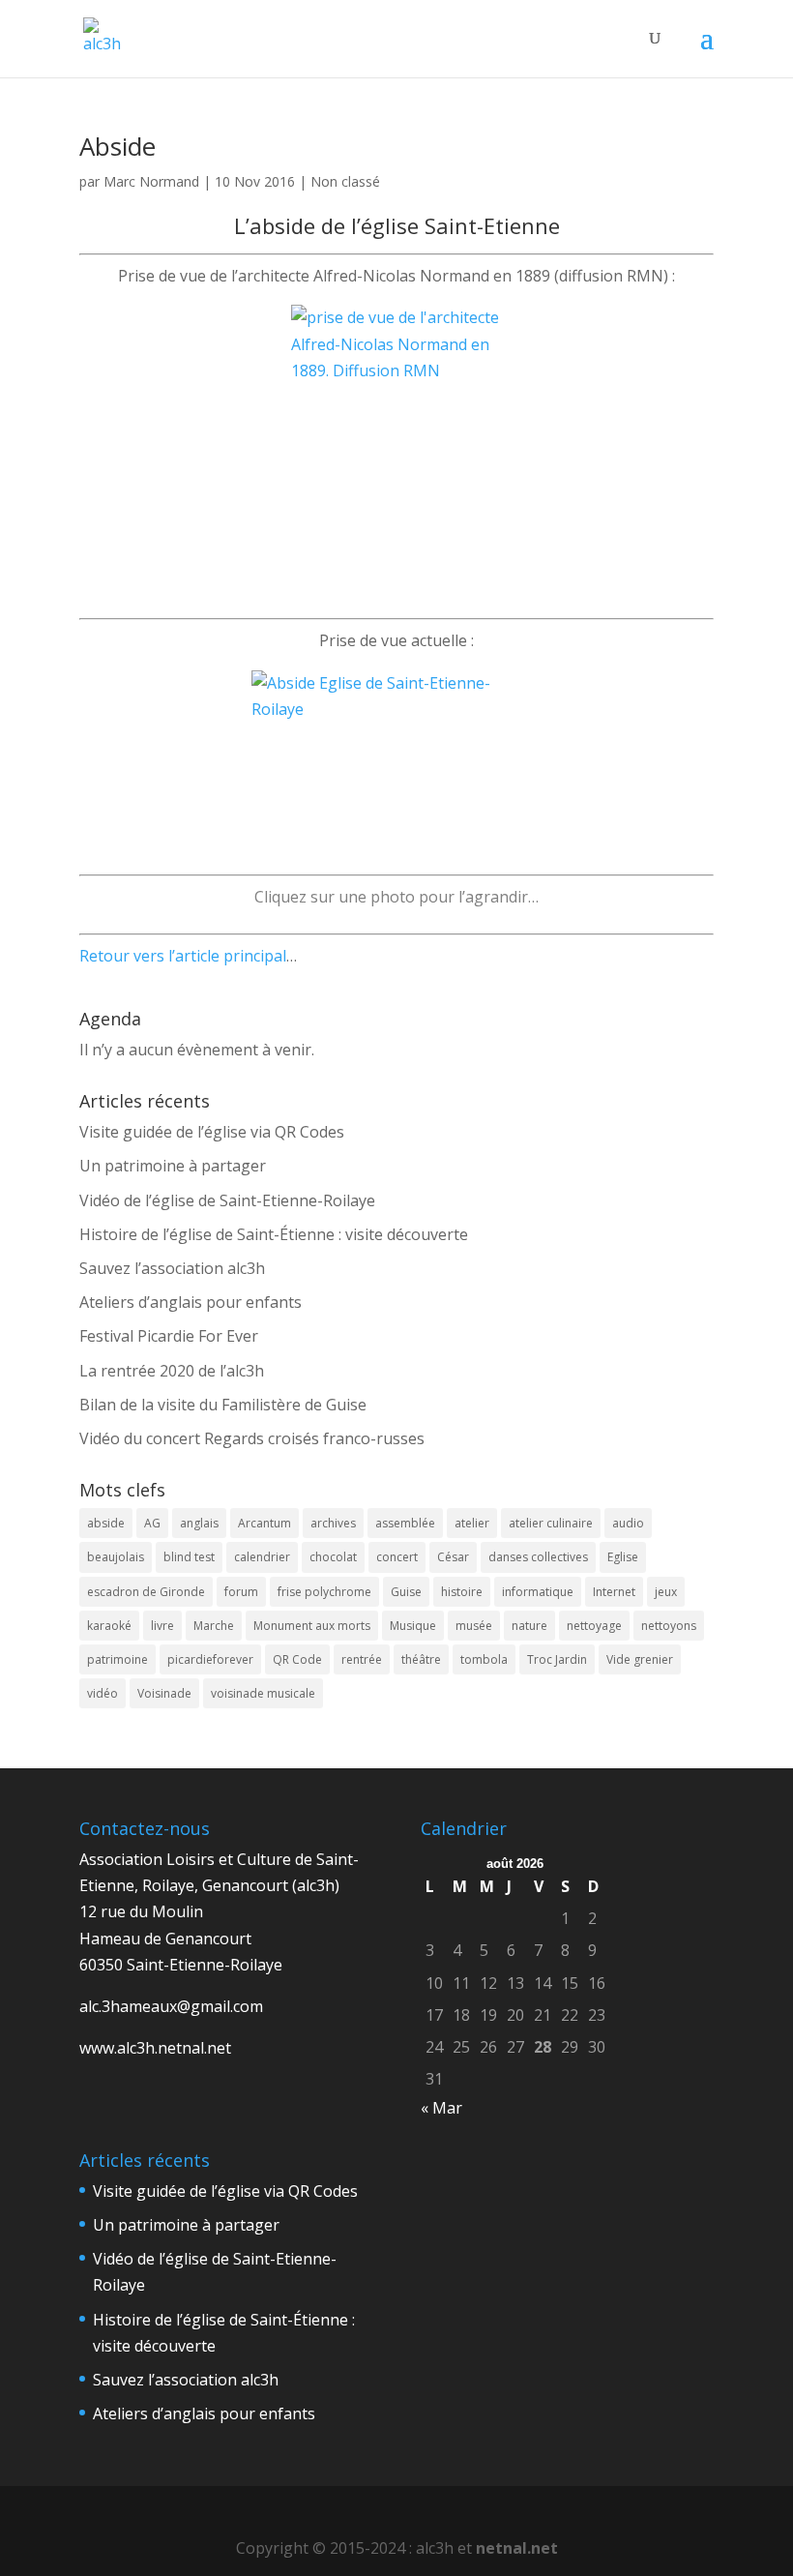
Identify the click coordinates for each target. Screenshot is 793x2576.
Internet (614, 1592)
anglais (199, 1523)
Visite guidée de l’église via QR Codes (212, 1132)
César (453, 1557)
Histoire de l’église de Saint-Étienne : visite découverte (274, 1234)
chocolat (333, 1557)
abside (106, 1523)
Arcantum (264, 1523)
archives (333, 1523)
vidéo (103, 1693)
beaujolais (116, 1557)
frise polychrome (324, 1592)
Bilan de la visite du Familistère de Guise (223, 1405)
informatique (538, 1592)
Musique (413, 1626)
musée (474, 1626)
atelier (472, 1523)
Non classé (345, 181)
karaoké (109, 1626)
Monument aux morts (312, 1626)
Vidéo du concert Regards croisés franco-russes (252, 1438)
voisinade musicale (263, 1693)
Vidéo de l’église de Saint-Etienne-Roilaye (227, 1200)
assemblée (405, 1523)
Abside (117, 146)
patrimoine (117, 1659)
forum (241, 1592)
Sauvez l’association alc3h (172, 1268)
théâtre (421, 1659)
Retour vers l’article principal (183, 956)
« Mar (441, 2108)
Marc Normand (151, 181)
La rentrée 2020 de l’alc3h (172, 1371)
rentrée (362, 1659)
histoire (462, 1592)
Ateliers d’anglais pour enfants (191, 1302)
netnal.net (517, 2548)
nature (529, 1626)
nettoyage (594, 1626)
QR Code (297, 1659)
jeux (666, 1592)
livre (162, 1626)
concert (397, 1557)
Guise (406, 1592)
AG (152, 1523)
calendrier (262, 1557)
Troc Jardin (557, 1659)
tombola (484, 1659)
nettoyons (669, 1626)
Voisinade (164, 1693)
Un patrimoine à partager (173, 1166)
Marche (214, 1626)
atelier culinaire (551, 1523)
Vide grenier (640, 1659)
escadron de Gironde (146, 1592)
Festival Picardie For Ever (169, 1336)
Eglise (623, 1557)
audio (628, 1523)
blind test (189, 1557)
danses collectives (538, 1557)
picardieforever (210, 1659)
